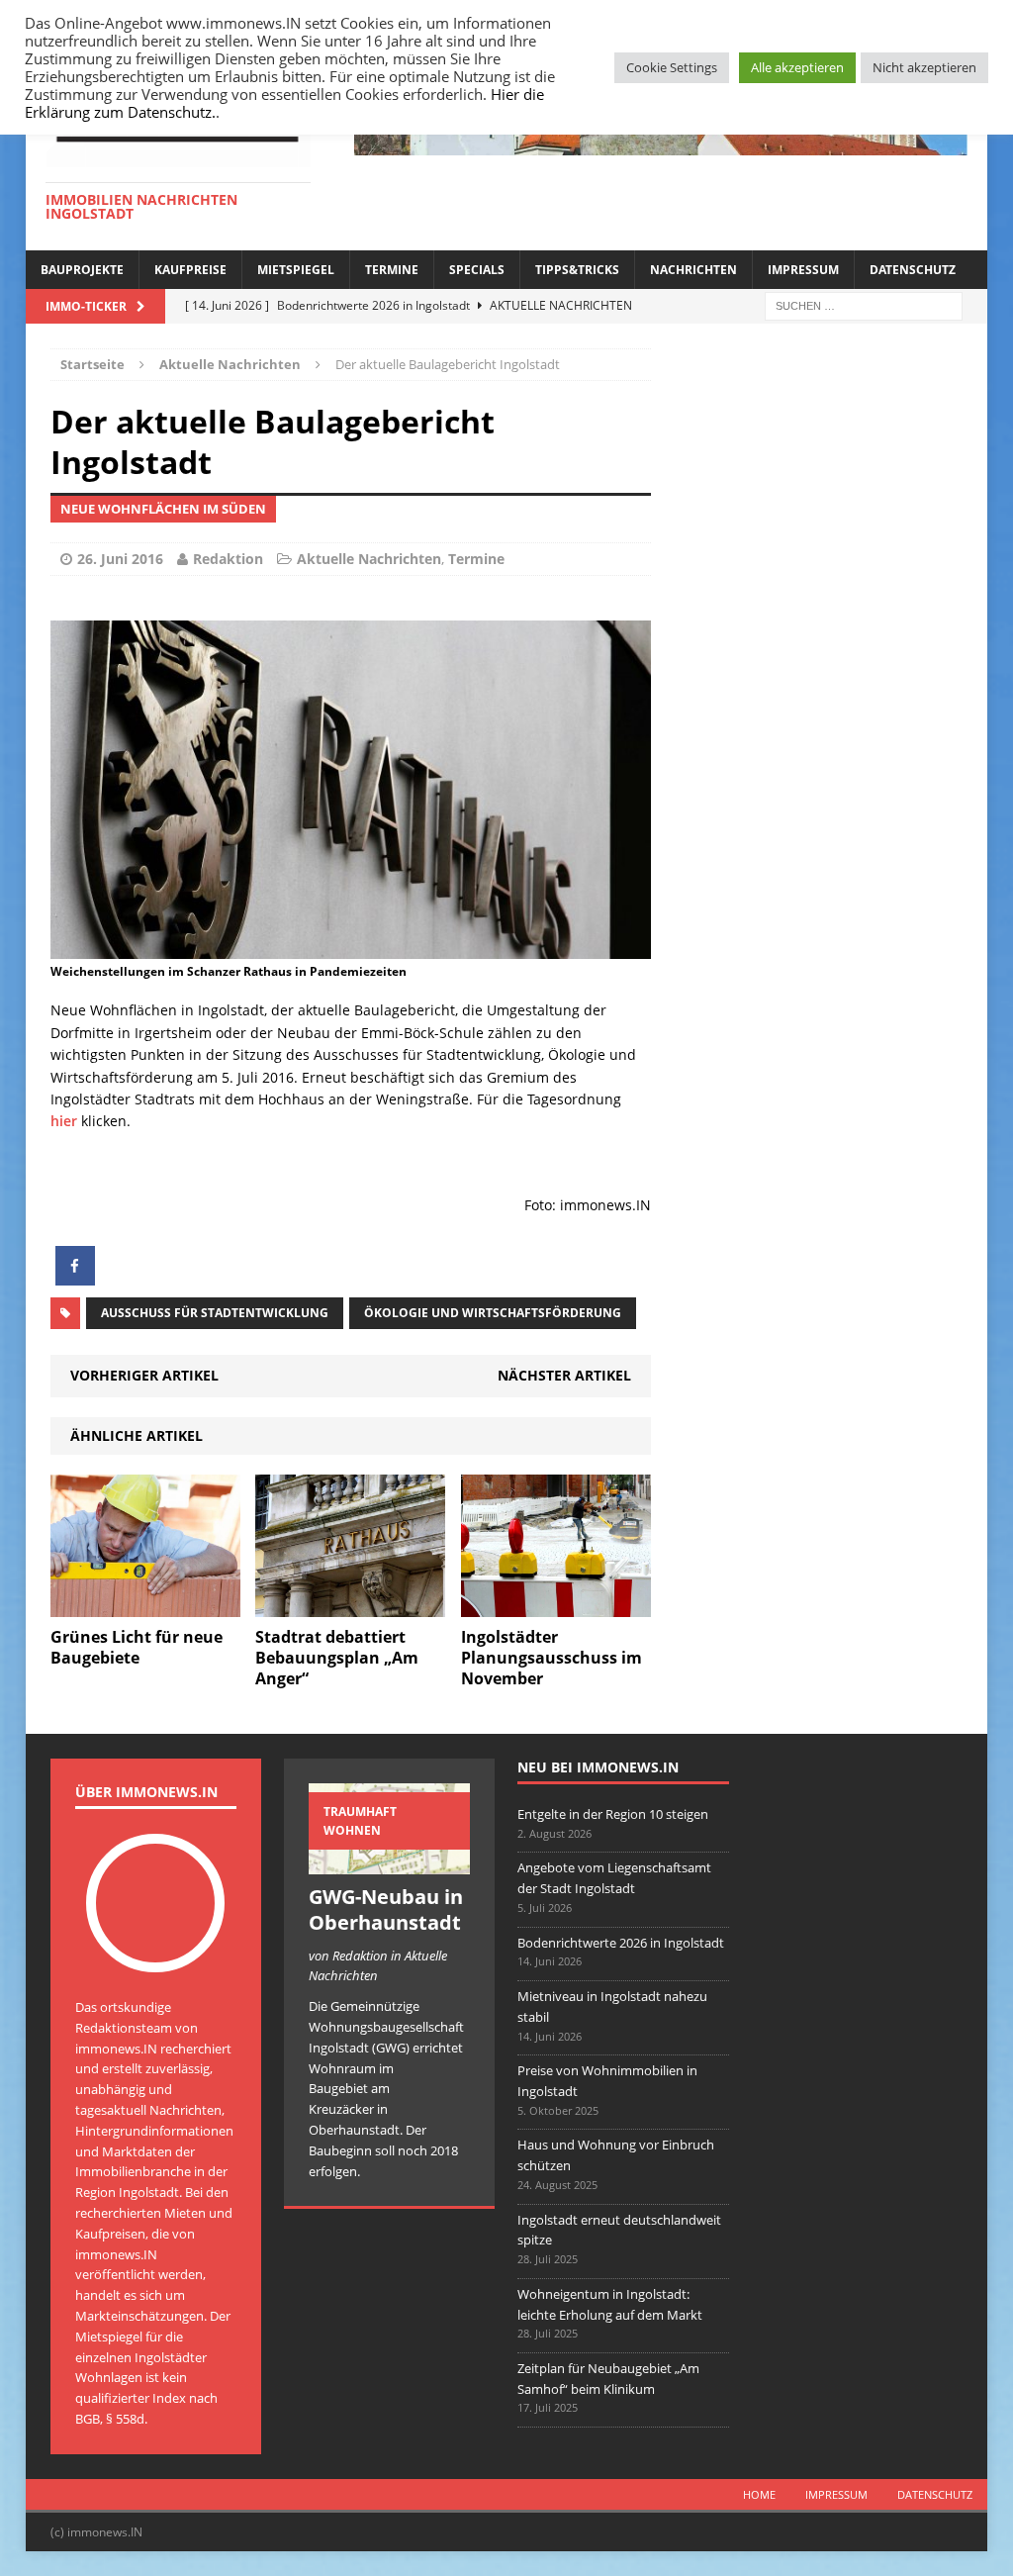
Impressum (803, 270)
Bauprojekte (82, 270)
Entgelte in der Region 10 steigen (613, 1814)
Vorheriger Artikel (144, 1375)
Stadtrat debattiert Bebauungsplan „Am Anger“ (337, 1658)
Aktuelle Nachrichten (369, 559)
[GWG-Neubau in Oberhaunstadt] (389, 1863)
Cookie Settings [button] (672, 67)
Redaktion (228, 559)
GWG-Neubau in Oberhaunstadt (386, 1909)
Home (759, 2494)
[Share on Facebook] (75, 1280)
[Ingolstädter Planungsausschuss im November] (556, 1606)
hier (66, 1121)
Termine (392, 270)
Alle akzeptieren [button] (797, 67)
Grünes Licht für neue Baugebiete (137, 1647)
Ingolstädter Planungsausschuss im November (552, 1658)
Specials (477, 270)
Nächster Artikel (564, 1375)
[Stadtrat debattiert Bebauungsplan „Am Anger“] (350, 1606)
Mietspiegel (296, 270)
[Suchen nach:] (864, 304)
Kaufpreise (190, 270)
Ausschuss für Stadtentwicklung (215, 1313)
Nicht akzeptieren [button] (924, 67)
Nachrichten (693, 270)
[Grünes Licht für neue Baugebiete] (145, 1606)
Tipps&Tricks (577, 270)
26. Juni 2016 (120, 559)
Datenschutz (913, 270)
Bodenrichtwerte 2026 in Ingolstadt (621, 1943)
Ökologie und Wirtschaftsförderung (493, 1313)
